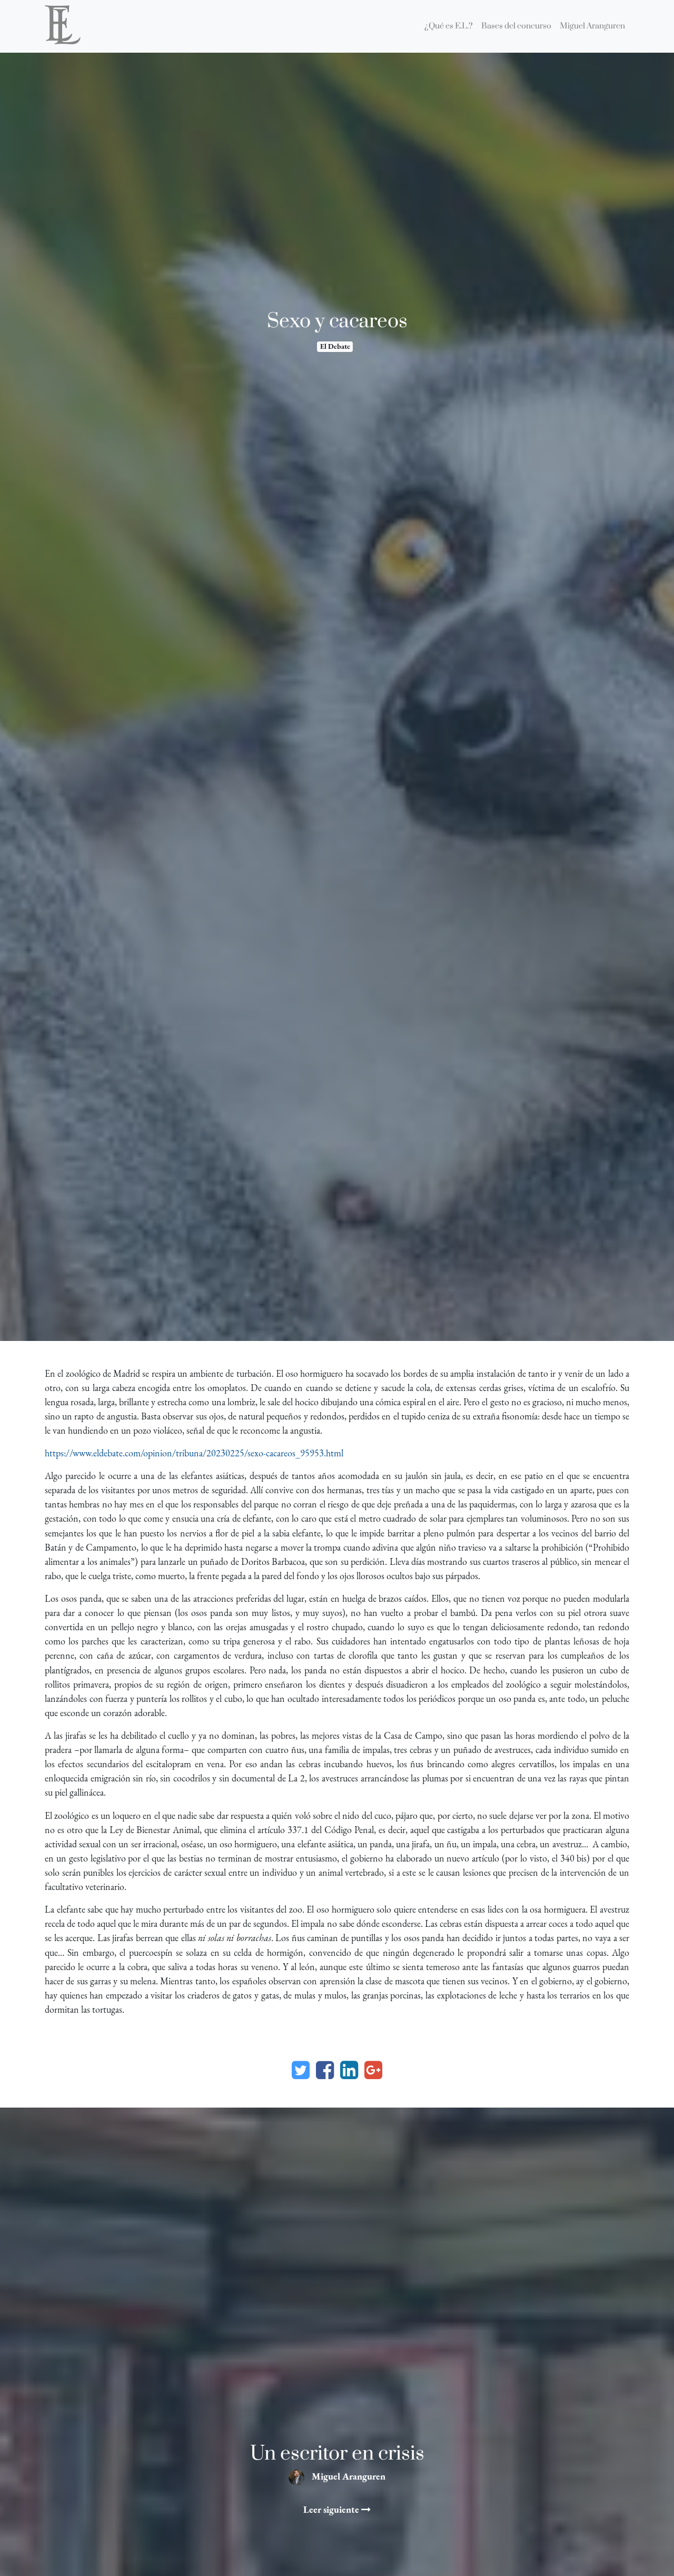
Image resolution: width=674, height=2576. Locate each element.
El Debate (335, 346)
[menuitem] (449, 26)
